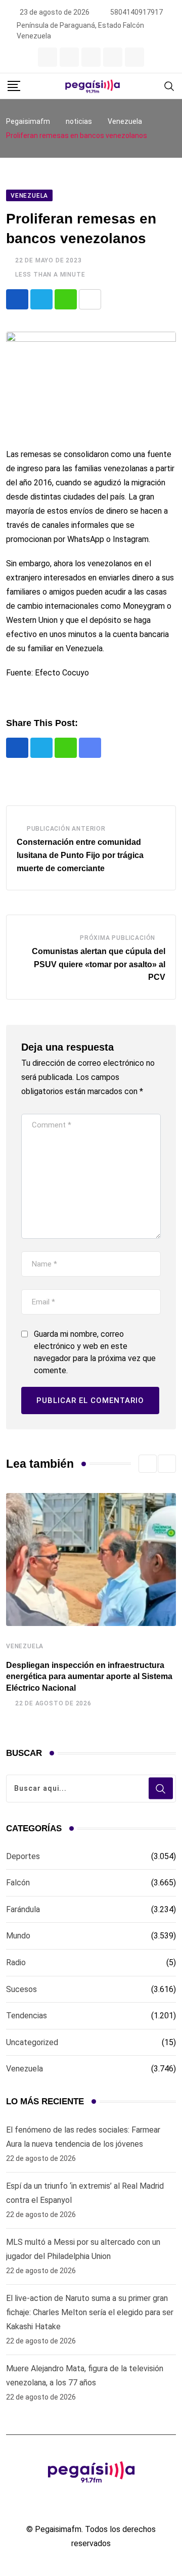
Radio (16, 1962)
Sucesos (21, 1989)
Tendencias (27, 2016)
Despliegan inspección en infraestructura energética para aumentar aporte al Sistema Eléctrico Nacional (89, 1677)
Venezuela (25, 1646)
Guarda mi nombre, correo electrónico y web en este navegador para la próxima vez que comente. (95, 1352)
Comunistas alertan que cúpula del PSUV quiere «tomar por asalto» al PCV (99, 964)
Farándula (23, 1909)
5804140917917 (136, 12)
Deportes (23, 1856)
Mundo (18, 1936)
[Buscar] (169, 86)
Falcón (18, 1883)
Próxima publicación (118, 938)
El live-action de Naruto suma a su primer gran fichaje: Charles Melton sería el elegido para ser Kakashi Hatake (90, 2312)
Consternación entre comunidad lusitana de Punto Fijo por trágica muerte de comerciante (80, 855)
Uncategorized (32, 2042)
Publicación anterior (66, 829)
